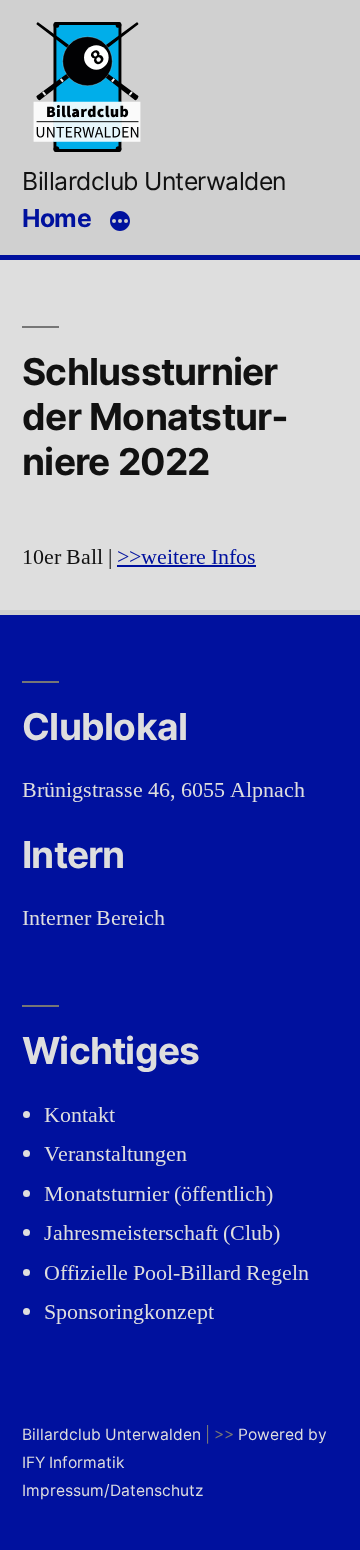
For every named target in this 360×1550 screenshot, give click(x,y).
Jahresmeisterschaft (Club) (162, 1233)
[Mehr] (120, 221)
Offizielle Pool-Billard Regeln (176, 1273)
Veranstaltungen (115, 1154)
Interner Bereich (93, 918)
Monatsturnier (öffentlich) (158, 1194)
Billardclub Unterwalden (154, 181)
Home (56, 218)
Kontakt (79, 1115)
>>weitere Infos (186, 557)
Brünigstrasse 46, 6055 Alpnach (163, 790)
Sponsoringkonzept (129, 1312)
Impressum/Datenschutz (112, 1490)
